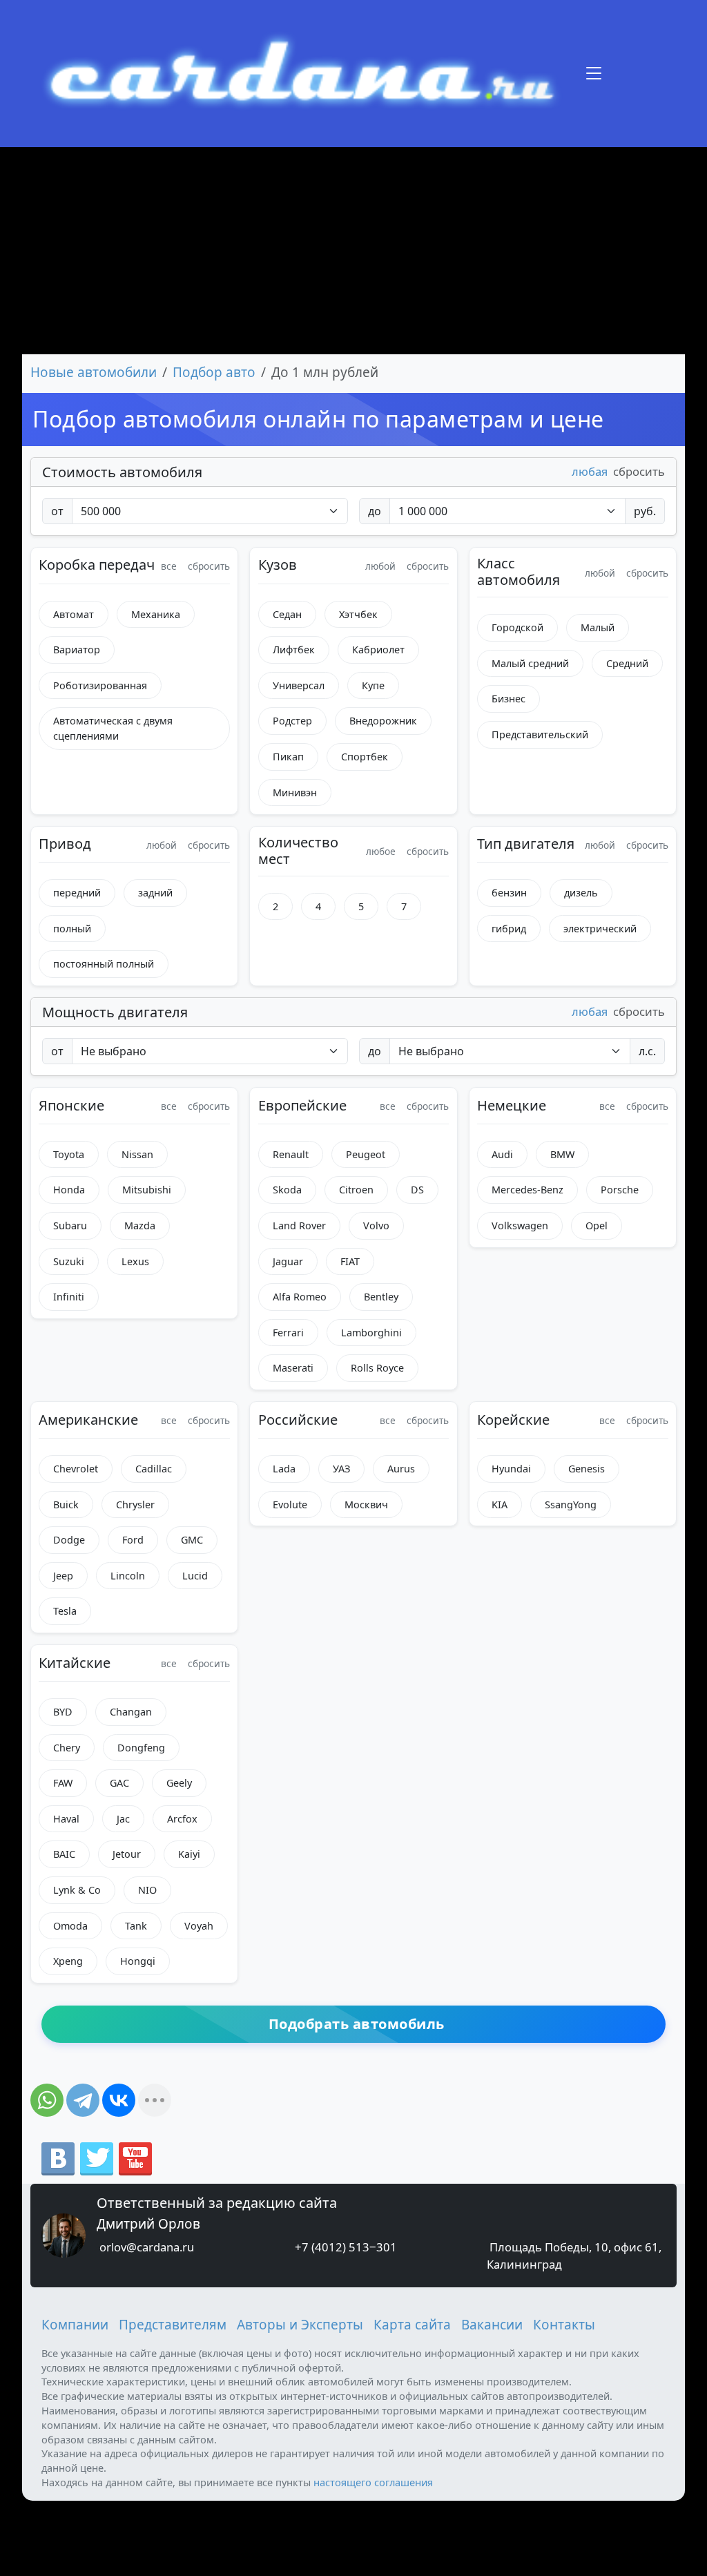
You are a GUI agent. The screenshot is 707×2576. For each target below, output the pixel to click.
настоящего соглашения (373, 2482)
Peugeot (366, 1154)
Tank (136, 1926)
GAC (119, 1783)
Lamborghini (371, 1333)
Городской (517, 627)
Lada (284, 1469)
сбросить (639, 471)
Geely (179, 1783)
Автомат (74, 614)
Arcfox (182, 1819)
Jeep (63, 1576)
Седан (287, 614)
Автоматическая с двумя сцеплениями (113, 728)
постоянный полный (104, 964)
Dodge (69, 1540)
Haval (66, 1819)
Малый (598, 627)
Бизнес (509, 699)
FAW (63, 1783)
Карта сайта (412, 2325)
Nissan (137, 1154)
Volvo (376, 1225)
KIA (500, 1505)
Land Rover (299, 1225)
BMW (562, 1154)
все (169, 566)
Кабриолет (378, 650)
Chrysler (135, 1505)
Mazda (140, 1225)
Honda (69, 1190)
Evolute (290, 1505)
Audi (502, 1154)
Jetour (127, 1854)
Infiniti (69, 1297)
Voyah (199, 1926)
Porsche (620, 1190)
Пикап (288, 757)
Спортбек (365, 757)
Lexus (135, 1261)
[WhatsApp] (47, 2100)
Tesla (65, 1611)
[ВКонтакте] (119, 2100)
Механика (156, 614)
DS (417, 1190)
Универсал (299, 685)
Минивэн (295, 792)
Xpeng (68, 1961)
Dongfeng (141, 1748)
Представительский (540, 734)
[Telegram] (83, 2100)
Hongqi (138, 1961)
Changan (131, 1712)
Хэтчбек (358, 614)
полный (72, 929)
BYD (63, 1712)
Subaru (70, 1225)
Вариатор (77, 650)
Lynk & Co (77, 1890)
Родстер (292, 721)
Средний (627, 663)
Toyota (69, 1154)
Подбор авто (214, 372)
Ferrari (288, 1333)
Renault (291, 1154)
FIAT (350, 1261)
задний (155, 893)
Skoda (287, 1190)
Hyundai (511, 1469)
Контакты (564, 2325)
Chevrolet (76, 1469)
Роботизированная (100, 685)
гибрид (509, 929)
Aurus (401, 1469)
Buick (66, 1505)
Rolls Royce (377, 1368)
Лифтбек (294, 650)
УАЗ (341, 1469)
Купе (373, 685)
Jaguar (288, 1261)
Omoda (70, 1926)
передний (77, 893)
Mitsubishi (147, 1190)
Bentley (381, 1297)
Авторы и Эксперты (300, 2325)
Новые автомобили (94, 372)
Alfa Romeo (300, 1297)
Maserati (293, 1368)
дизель (581, 893)
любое (381, 851)
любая (590, 471)
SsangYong (571, 1505)
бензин (509, 893)
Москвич (366, 1505)
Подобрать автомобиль (357, 2024)
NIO (147, 1890)
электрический (600, 929)
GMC (192, 1540)
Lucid (195, 1576)
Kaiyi (189, 1854)
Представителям (173, 2325)
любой (380, 566)
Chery (67, 1748)
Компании (75, 2325)
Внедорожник (383, 721)
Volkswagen (520, 1225)
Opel (597, 1225)
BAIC (64, 1854)
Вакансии (492, 2325)
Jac (123, 1819)
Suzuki (69, 1261)
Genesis (587, 1469)
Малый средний (530, 663)
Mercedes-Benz (527, 1190)
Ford (133, 1540)
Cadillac (154, 1469)
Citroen (356, 1190)
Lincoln (128, 1576)
